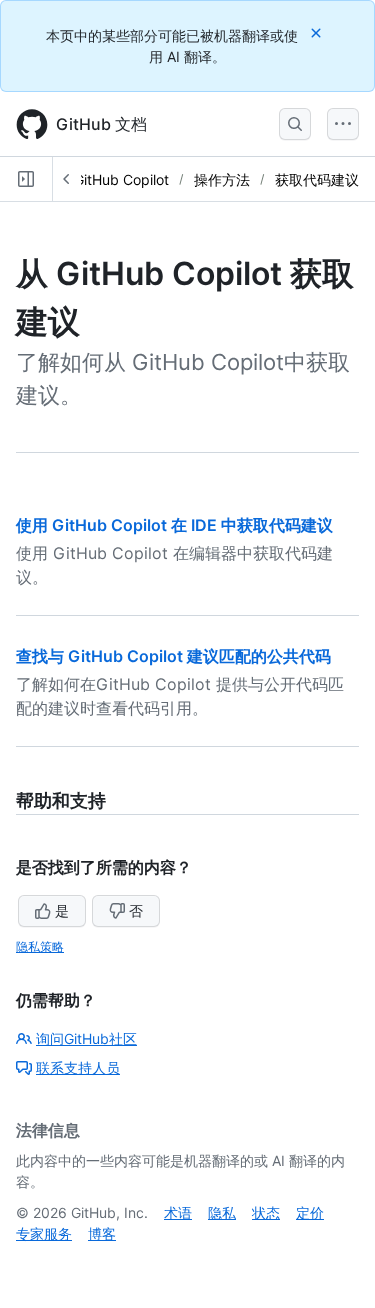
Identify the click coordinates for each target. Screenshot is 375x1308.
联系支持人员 (78, 1067)
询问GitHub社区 (86, 1038)
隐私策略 (40, 946)
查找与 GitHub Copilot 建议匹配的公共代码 (173, 656)
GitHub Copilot (121, 179)
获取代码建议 (317, 179)
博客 (102, 1233)
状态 (266, 1212)
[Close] (318, 32)
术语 (178, 1212)
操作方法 (222, 179)
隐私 (222, 1212)
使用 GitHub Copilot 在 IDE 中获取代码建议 (174, 525)
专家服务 (44, 1233)
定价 (310, 1212)
